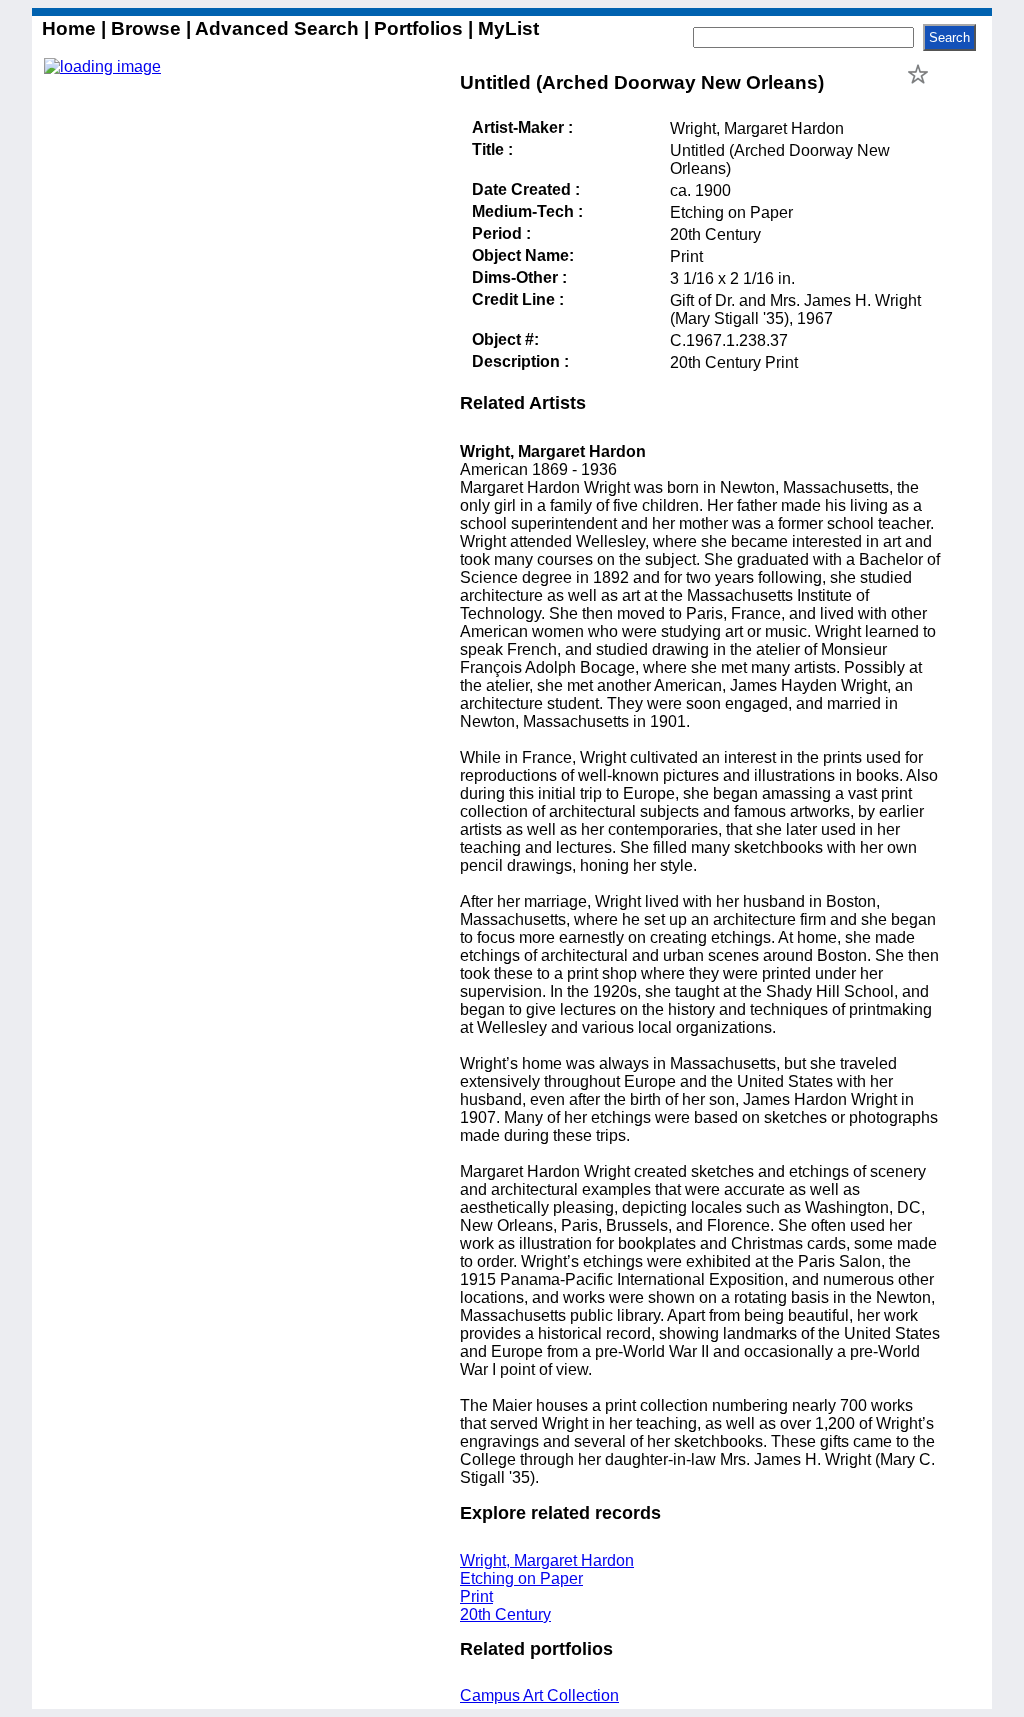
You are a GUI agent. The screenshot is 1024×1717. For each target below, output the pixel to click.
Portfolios (418, 28)
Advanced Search (277, 28)
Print (476, 1596)
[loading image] (102, 66)
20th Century (505, 1614)
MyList (506, 28)
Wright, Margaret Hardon (547, 1560)
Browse (146, 28)
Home (71, 28)
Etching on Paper (521, 1578)
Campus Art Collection (539, 1695)
